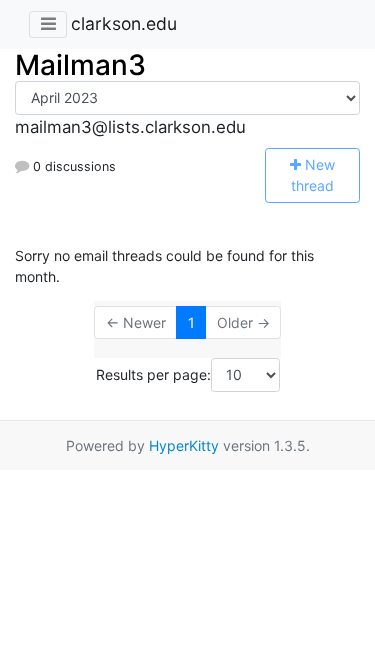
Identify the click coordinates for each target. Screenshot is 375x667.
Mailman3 (80, 65)
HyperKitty (184, 445)
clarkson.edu (124, 23)
